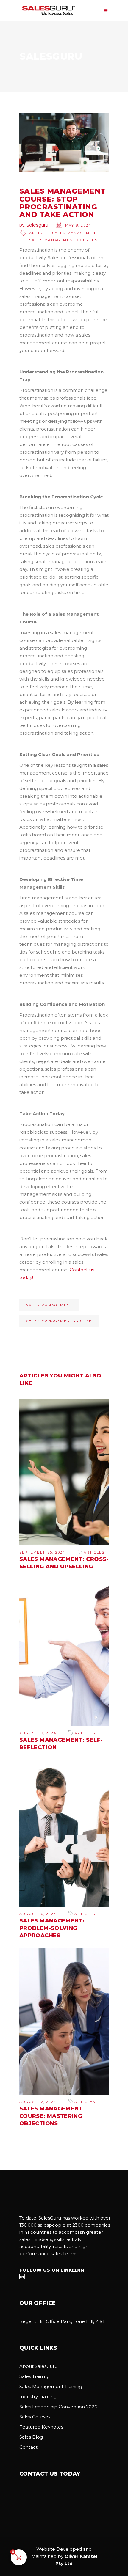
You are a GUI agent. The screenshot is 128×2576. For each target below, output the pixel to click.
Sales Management (75, 233)
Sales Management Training (51, 2386)
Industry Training (38, 2397)
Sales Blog (31, 2437)
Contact (28, 2447)
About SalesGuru (38, 2366)
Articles (40, 233)
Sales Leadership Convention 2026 (58, 2407)
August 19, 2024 (38, 1733)
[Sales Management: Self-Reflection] (64, 1653)
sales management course (59, 1321)
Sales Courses (35, 2417)
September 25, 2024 (43, 1552)
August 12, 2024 (38, 2102)
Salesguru (37, 225)
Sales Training (35, 2376)
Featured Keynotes (41, 2427)
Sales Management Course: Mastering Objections (51, 2116)
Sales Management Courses (63, 240)
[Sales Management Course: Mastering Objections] (64, 2021)
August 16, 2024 (38, 1914)
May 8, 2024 (78, 225)
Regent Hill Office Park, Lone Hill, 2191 (62, 2321)
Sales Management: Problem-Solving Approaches (52, 1928)
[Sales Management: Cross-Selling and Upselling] (64, 1472)
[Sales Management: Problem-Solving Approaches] (64, 1833)
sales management (49, 1305)
